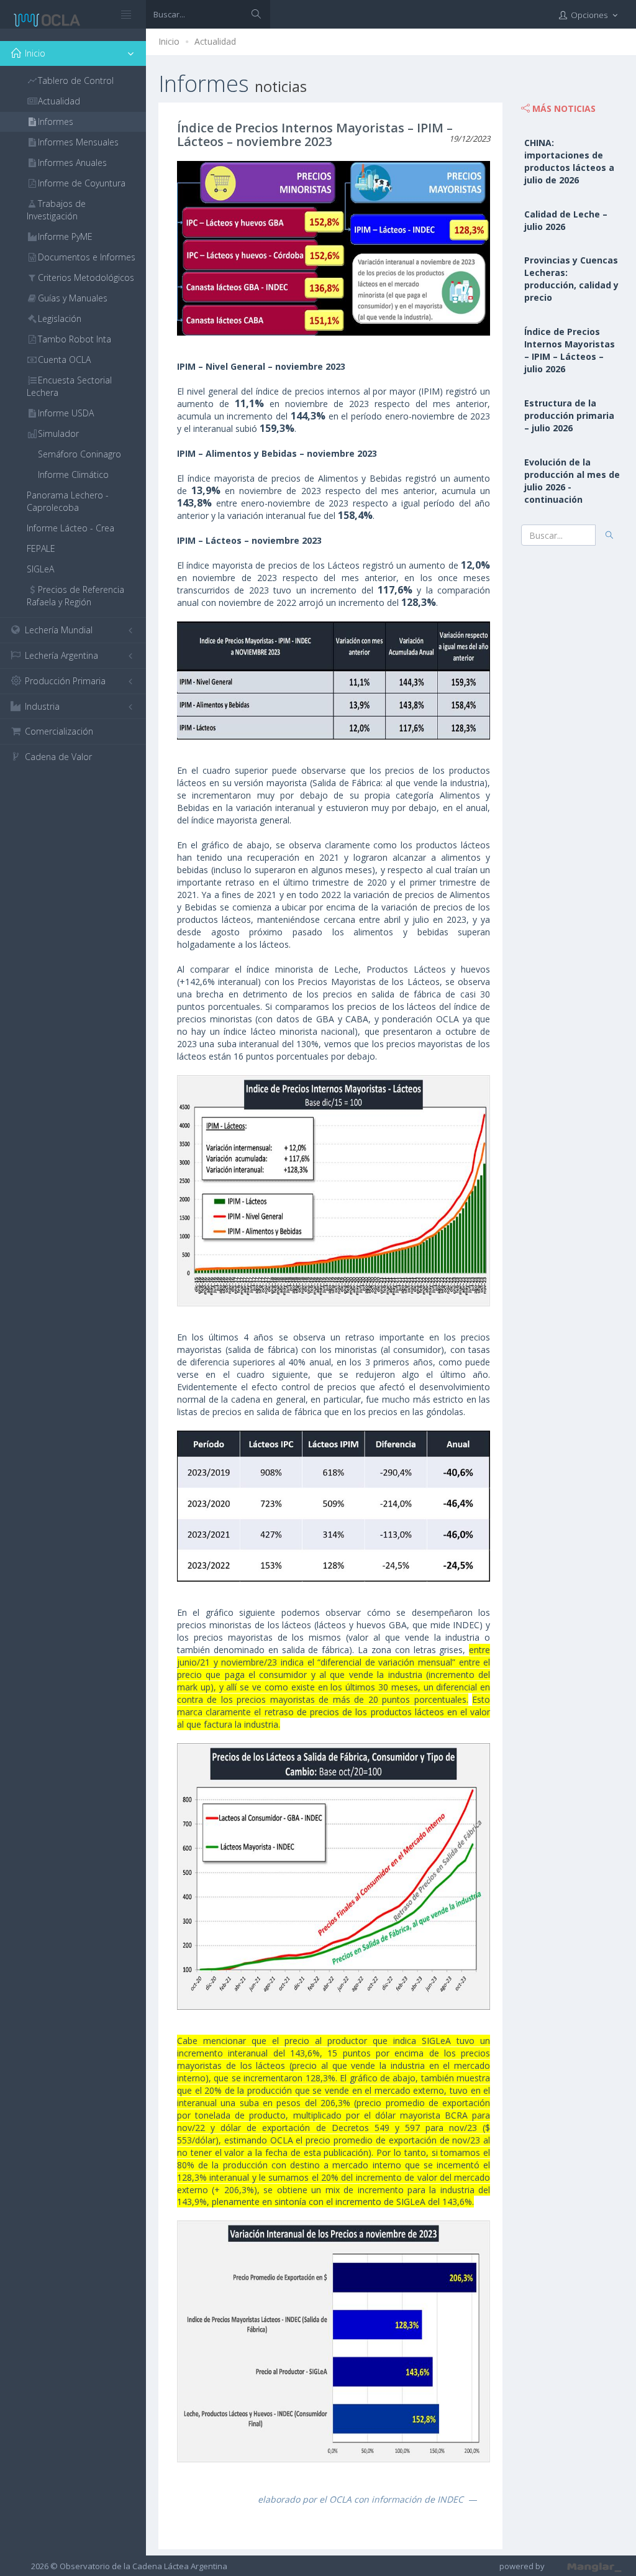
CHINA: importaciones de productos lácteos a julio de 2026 (569, 161)
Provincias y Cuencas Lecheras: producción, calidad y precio (571, 279)
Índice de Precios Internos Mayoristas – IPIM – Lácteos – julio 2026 (570, 350)
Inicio (169, 41)
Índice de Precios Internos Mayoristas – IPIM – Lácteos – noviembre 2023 (315, 135)
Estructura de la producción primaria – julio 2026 (569, 415)
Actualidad (215, 41)
